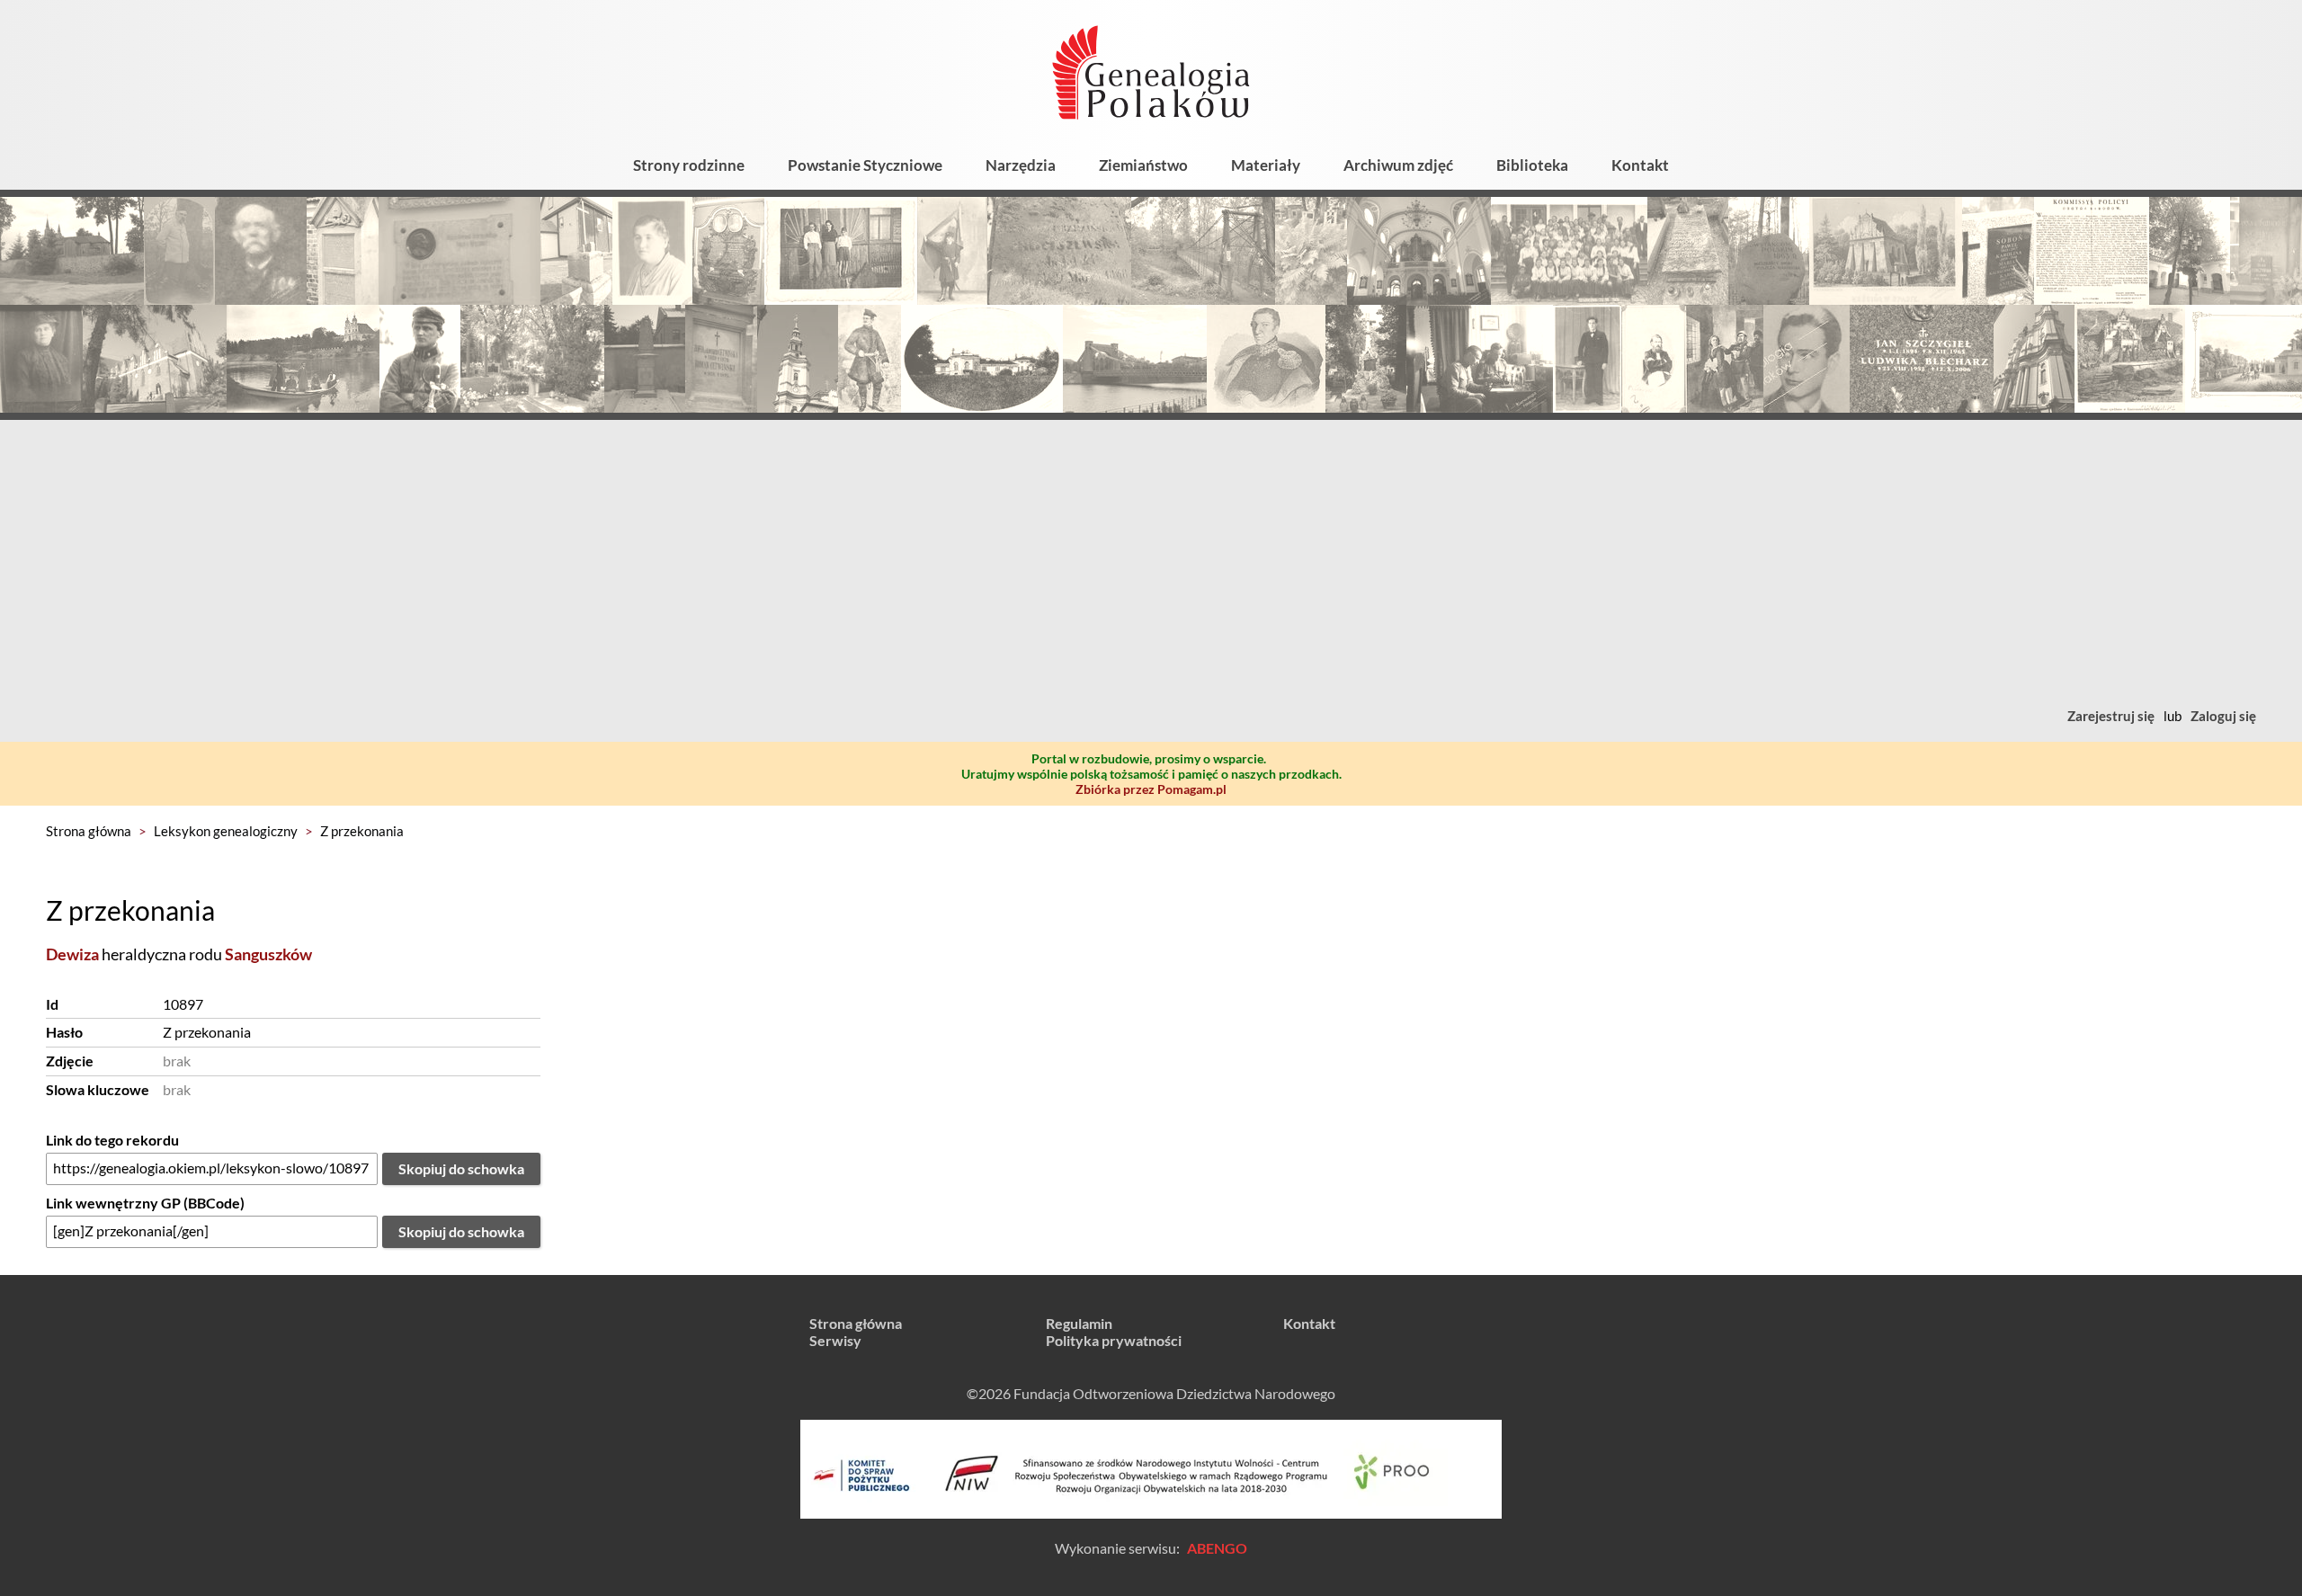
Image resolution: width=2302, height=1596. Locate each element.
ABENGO (1217, 1548)
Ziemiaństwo (1143, 165)
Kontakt (1640, 165)
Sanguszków (268, 954)
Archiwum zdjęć (1398, 165)
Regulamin (1079, 1323)
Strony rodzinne (689, 165)
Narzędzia (1021, 165)
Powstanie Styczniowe (865, 165)
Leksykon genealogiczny (226, 831)
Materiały (1266, 165)
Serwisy (835, 1340)
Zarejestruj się (2111, 716)
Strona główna (89, 831)
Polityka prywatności (1114, 1340)
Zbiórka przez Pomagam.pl (1151, 789)
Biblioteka (1532, 165)
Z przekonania (362, 831)
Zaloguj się (2223, 716)
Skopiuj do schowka (461, 1168)
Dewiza (72, 954)
